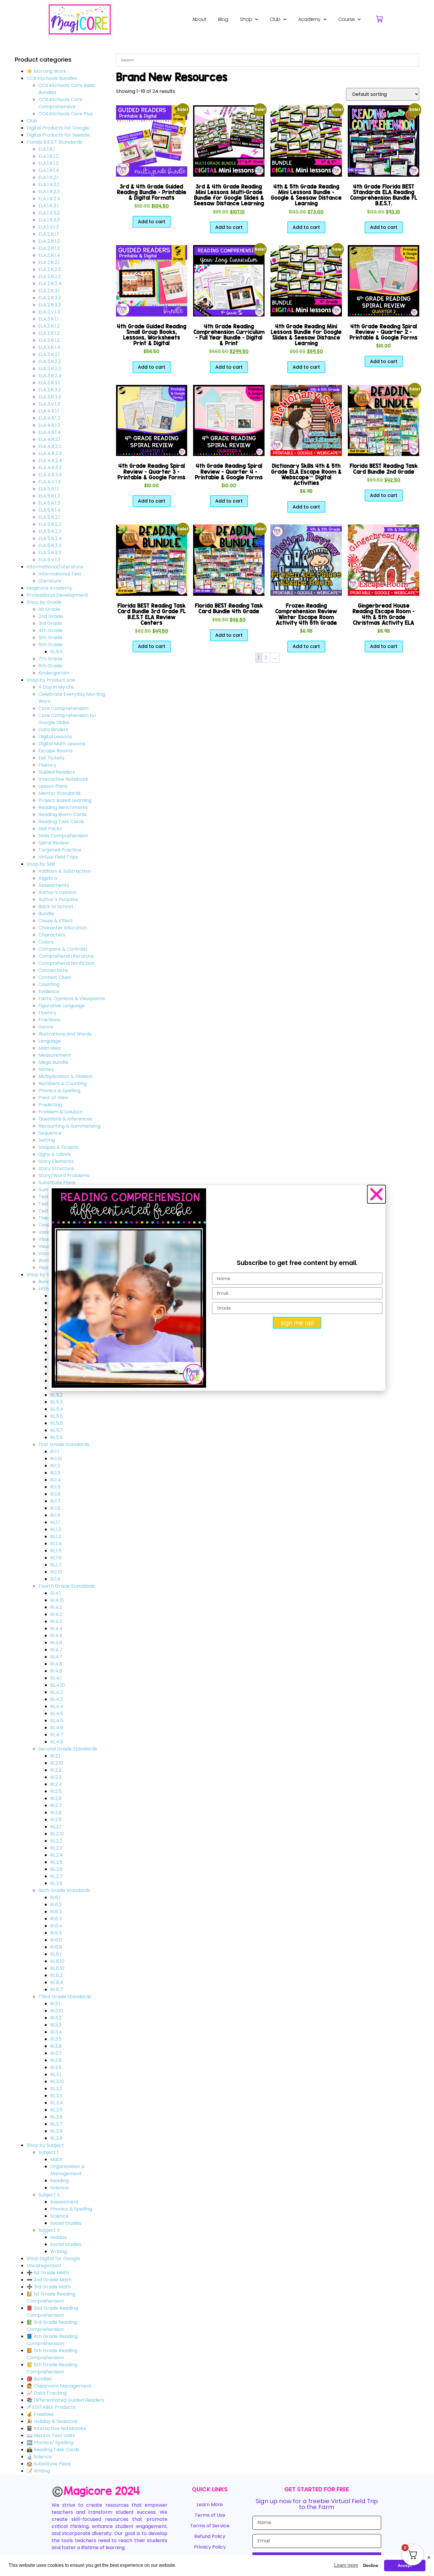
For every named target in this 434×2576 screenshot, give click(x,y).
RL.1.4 (56, 1544)
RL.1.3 (56, 1536)
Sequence (50, 1133)
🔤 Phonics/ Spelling (50, 2443)
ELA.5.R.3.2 (50, 545)
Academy (309, 19)
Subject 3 (49, 2230)
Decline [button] (371, 2565)
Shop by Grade (44, 602)
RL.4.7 (57, 1735)
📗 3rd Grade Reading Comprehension (52, 2326)
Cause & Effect (56, 921)
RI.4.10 (57, 1600)
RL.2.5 (56, 1862)
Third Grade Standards (65, 1997)
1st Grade (49, 609)
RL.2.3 (56, 1848)
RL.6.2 (56, 1975)
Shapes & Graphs (59, 1147)
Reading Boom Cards (63, 814)
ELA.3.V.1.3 (49, 404)
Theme (47, 1218)
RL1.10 (56, 1572)
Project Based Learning (65, 800)
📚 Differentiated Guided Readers (65, 2400)
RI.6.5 (56, 1933)
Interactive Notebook (63, 779)
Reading (59, 2181)
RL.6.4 (57, 1982)
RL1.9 (55, 1579)
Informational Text (60, 574)
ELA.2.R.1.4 (49, 255)
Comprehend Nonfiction (66, 963)
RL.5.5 (57, 1416)
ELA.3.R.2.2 (50, 361)
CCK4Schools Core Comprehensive (60, 103)
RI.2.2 (56, 1770)
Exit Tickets (51, 758)
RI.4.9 (56, 1671)
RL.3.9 (56, 2131)
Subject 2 (49, 2195)
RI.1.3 (55, 1473)
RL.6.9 (56, 652)
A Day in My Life (56, 687)
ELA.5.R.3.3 (50, 553)
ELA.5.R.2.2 (50, 524)
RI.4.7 (56, 1650)
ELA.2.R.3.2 (50, 298)
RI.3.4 (56, 2032)
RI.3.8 (56, 2060)
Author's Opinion (57, 892)
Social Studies (66, 2223)
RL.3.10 (57, 2082)
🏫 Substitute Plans (49, 2464)
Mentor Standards (59, 793)
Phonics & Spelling (59, 1091)
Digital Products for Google (58, 128)
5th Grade (50, 638)
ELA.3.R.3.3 (50, 397)
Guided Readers (57, 772)
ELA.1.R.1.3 (48, 163)
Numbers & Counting (62, 1083)
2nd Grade (51, 616)
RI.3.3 (56, 2025)
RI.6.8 (56, 1947)
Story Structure (56, 1168)
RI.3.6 (56, 2046)
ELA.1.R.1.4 (49, 170)
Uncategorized (44, 2266)
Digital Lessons (55, 737)
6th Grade (50, 645)
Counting (49, 984)
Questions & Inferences (65, 1119)
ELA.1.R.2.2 (49, 184)
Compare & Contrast (63, 949)
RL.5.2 (56, 1395)
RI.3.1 (55, 2004)
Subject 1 (48, 2152)
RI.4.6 (56, 1643)
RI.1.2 (55, 1466)
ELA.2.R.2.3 (50, 277)
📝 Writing (38, 2471)
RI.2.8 (56, 1813)
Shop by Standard (47, 1275)
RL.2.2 (56, 1841)
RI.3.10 (57, 2011)
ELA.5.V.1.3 (49, 560)
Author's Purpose (58, 899)
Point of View (53, 1098)
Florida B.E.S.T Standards (54, 142)
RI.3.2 (56, 2018)
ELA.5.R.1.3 (49, 503)
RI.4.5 (56, 1636)
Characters (52, 935)
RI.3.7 (56, 2053)
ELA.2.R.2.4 (50, 284)
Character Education (63, 928)
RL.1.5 (56, 1551)
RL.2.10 (57, 1834)
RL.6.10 (57, 1961)
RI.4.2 (56, 1607)
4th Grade (50, 630)
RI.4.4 (56, 1629)
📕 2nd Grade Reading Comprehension (52, 2312)
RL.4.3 (57, 1699)
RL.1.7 (56, 1565)
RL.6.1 (56, 1954)
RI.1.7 (55, 1501)
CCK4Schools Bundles (52, 78)
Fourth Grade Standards (67, 1586)
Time (44, 1225)
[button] (376, 1194)
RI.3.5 (56, 2039)
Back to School (56, 906)
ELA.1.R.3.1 (48, 206)
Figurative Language (62, 1006)
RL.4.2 (57, 1692)
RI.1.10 (56, 1459)
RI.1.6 (55, 1494)
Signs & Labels (55, 1154)
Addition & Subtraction (65, 871)
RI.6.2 (56, 1905)
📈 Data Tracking (47, 2393)
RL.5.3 (56, 1402)
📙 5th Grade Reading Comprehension (52, 2354)
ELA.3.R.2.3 (50, 369)
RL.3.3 (56, 2096)
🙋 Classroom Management (59, 2386)
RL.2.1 (56, 1827)
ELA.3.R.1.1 (48, 319)
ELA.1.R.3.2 (49, 213)
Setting (47, 1140)
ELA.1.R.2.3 (49, 192)
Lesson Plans (53, 786)
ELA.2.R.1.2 (49, 241)
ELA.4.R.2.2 (50, 446)
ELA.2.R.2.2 (50, 269)
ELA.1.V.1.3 (49, 227)
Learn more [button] (346, 2565)
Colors (46, 942)
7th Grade (50, 659)
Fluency (47, 765)
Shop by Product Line (51, 680)
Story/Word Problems (64, 1175)
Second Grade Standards (68, 1749)
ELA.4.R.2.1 (49, 439)
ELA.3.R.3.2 (50, 390)
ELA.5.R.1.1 (49, 489)
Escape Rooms (56, 751)
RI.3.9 (56, 2067)
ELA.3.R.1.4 (49, 347)
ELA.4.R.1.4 (50, 432)
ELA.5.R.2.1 (49, 517)
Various (47, 1232)
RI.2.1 (55, 1756)
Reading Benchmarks (63, 807)
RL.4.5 (57, 1713)
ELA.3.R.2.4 (50, 376)
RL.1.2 (56, 1529)
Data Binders (53, 730)
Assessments (54, 885)
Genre (46, 1027)
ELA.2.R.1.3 (49, 248)
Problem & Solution (61, 1112)
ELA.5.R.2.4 (50, 538)
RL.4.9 (57, 1742)
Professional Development (57, 595)
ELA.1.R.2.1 (48, 177)
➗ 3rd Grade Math (49, 2287)
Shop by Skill (41, 864)
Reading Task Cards (61, 822)
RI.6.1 (55, 1897)
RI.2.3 (56, 1777)
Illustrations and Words (65, 1034)
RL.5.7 (57, 1430)
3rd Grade (50, 623)
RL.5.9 (56, 1437)
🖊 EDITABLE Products (51, 2407)
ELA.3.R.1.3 (49, 340)
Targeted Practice (60, 850)
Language (50, 1041)
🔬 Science (39, 2457)
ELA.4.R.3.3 (50, 475)
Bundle (46, 914)
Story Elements (56, 1161)
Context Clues (55, 977)
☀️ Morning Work (46, 71)
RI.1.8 (55, 1508)
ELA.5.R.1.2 (49, 496)
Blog (223, 19)
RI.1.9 (55, 1515)
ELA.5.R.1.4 (49, 510)
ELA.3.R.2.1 (49, 354)
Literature (50, 581)
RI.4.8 (56, 1664)
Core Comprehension (63, 708)
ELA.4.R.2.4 (50, 461)
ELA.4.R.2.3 (50, 453)
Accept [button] (405, 2565)
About (199, 19)
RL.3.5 (56, 2110)
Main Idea (49, 1048)
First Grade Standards (64, 1444)
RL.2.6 (56, 1869)
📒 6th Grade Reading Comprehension (52, 2368)
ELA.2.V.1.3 (49, 312)
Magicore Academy (49, 588)
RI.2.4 (56, 1784)
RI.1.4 (56, 1480)
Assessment (64, 2202)
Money (46, 1069)
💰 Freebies (40, 2414)
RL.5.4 (57, 1409)
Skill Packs (50, 829)
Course (347, 19)
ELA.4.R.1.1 (49, 411)
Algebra (48, 878)
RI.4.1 (56, 1593)
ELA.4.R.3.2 (50, 468)
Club (275, 19)
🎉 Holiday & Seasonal (52, 2421)
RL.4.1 (56, 1678)
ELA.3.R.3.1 (49, 383)
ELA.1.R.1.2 (48, 156)
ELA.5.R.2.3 (50, 531)
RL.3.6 (56, 2117)
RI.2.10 (57, 1763)
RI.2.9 (56, 1820)
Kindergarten (54, 673)
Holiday (59, 2237)
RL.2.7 (56, 1876)
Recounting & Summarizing (69, 1126)
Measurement (55, 1055)
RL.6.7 (57, 1990)
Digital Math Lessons (62, 744)
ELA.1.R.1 (47, 149)
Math (56, 2159)
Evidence (49, 991)
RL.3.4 (57, 2103)
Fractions (49, 1020)
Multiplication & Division (65, 1076)
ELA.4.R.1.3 (49, 425)
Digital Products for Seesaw (58, 135)
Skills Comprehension (63, 836)
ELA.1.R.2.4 (49, 199)
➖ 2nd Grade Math (49, 2280)
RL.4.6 (57, 1728)
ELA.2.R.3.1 (49, 291)
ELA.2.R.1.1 (48, 234)
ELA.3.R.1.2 (49, 326)
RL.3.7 (56, 2124)
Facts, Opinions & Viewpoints (72, 999)
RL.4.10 (57, 1685)
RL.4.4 (57, 1706)
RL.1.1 (55, 1522)
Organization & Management (67, 2170)
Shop (246, 19)
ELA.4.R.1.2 (49, 418)
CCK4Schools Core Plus (66, 114)
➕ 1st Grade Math (48, 2273)
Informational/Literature (55, 567)
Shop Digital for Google (53, 2258)
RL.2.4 (57, 1855)
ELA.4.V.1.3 (49, 482)
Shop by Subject (45, 2145)
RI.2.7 (56, 1805)
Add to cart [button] (152, 222)
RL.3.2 (56, 2089)
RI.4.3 (56, 1621)
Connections (53, 970)
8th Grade (50, 666)
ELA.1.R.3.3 (49, 220)
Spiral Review (54, 843)
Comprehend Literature (66, 956)
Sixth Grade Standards (64, 1890)
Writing (58, 2251)
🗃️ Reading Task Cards (53, 2450)
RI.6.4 (56, 1926)
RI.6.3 (56, 1919)
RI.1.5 (55, 1487)
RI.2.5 (56, 1791)
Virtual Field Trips (58, 857)
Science (59, 2188)
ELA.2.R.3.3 (50, 305)
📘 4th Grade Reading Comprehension (52, 2340)
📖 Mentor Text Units (51, 2435)
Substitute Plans (57, 1183)
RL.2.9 (56, 1883)
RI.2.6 (56, 1798)
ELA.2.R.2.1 (49, 262)
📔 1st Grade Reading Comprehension (51, 2297)
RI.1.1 (55, 1452)
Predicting (50, 1105)
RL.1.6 (56, 1558)
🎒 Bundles (39, 2379)
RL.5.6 (57, 1423)
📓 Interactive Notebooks (56, 2428)
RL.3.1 (56, 2074)
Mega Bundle (53, 1062)
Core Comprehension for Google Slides (67, 719)
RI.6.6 (56, 1940)
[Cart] (379, 19)
